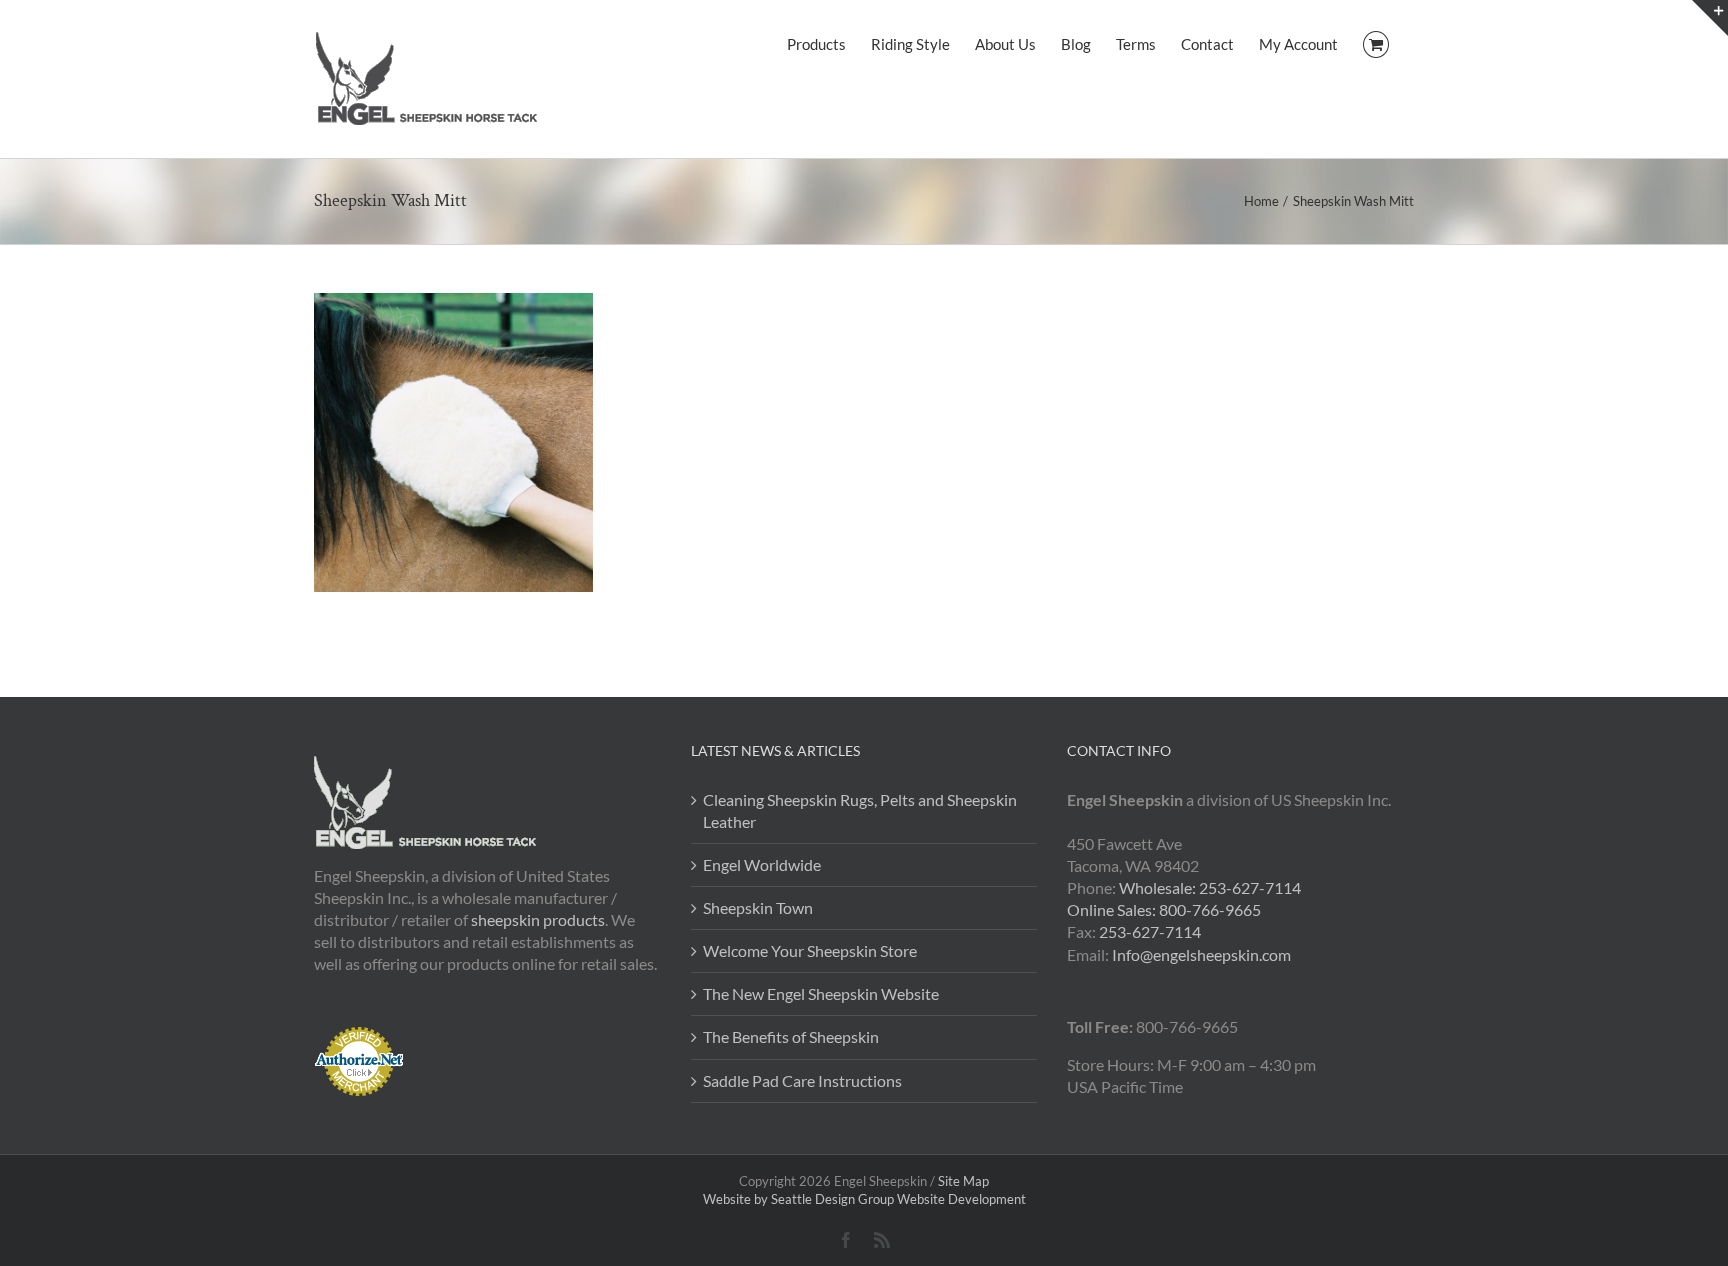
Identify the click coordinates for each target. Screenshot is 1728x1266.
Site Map (963, 1181)
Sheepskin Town (758, 907)
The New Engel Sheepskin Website (821, 993)
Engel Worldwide (762, 864)
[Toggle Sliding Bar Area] (1710, 18)
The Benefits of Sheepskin (791, 1036)
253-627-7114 (1150, 931)
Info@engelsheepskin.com (1201, 954)
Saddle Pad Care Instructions (802, 1080)
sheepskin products (538, 919)
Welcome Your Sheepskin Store (810, 950)
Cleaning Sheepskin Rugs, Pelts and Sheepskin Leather (860, 810)
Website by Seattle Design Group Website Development (864, 1199)
